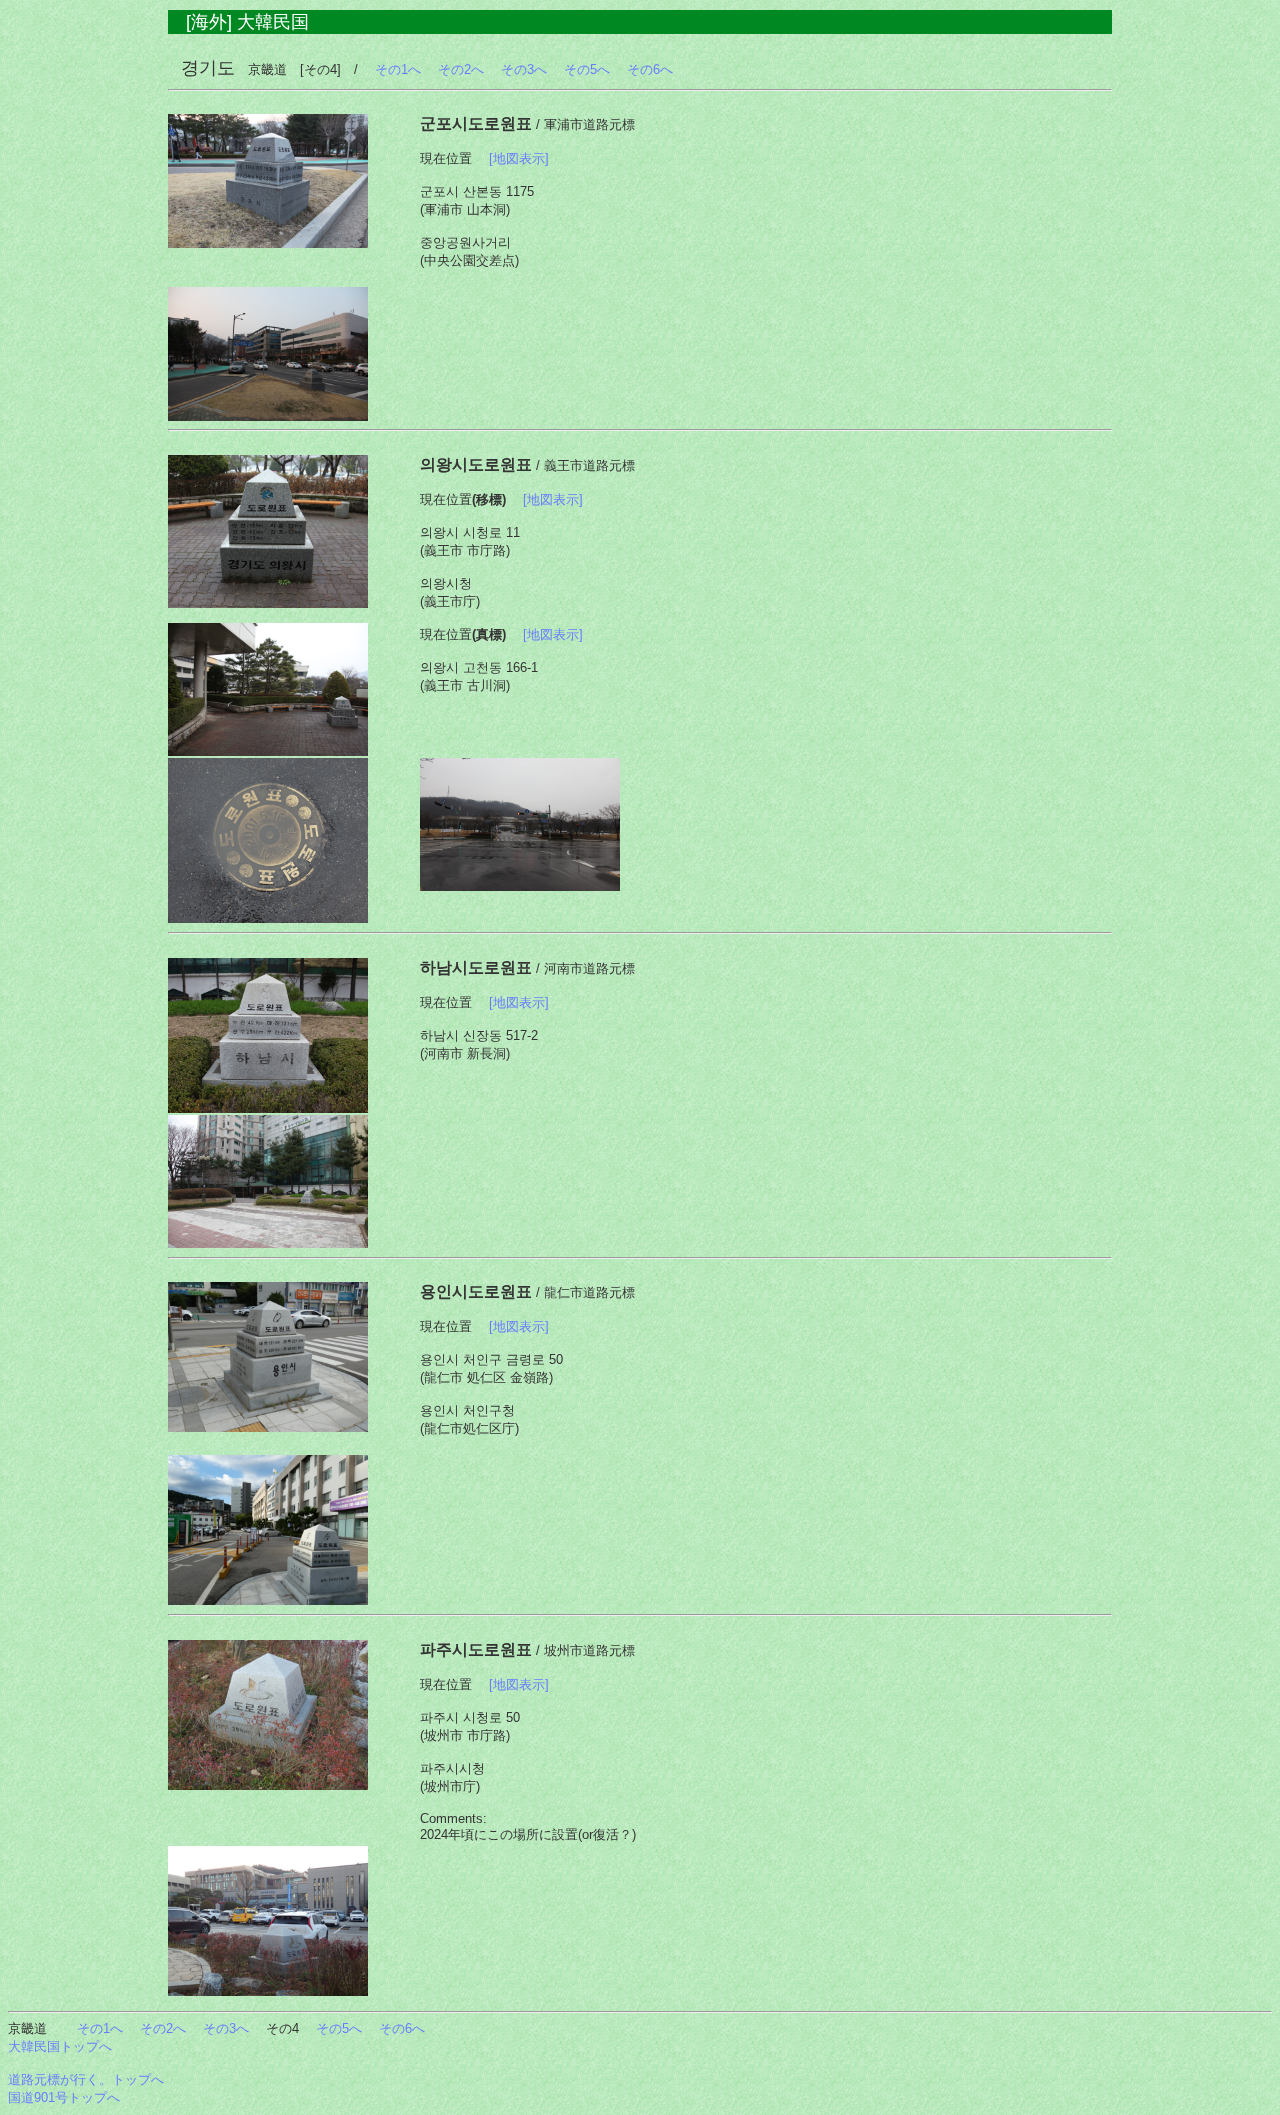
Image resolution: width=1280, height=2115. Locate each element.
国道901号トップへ (64, 2097)
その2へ (461, 69)
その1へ (398, 69)
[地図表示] (519, 158)
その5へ (587, 69)
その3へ (524, 69)
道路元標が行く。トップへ (86, 2079)
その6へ (650, 69)
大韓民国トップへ (60, 2046)
